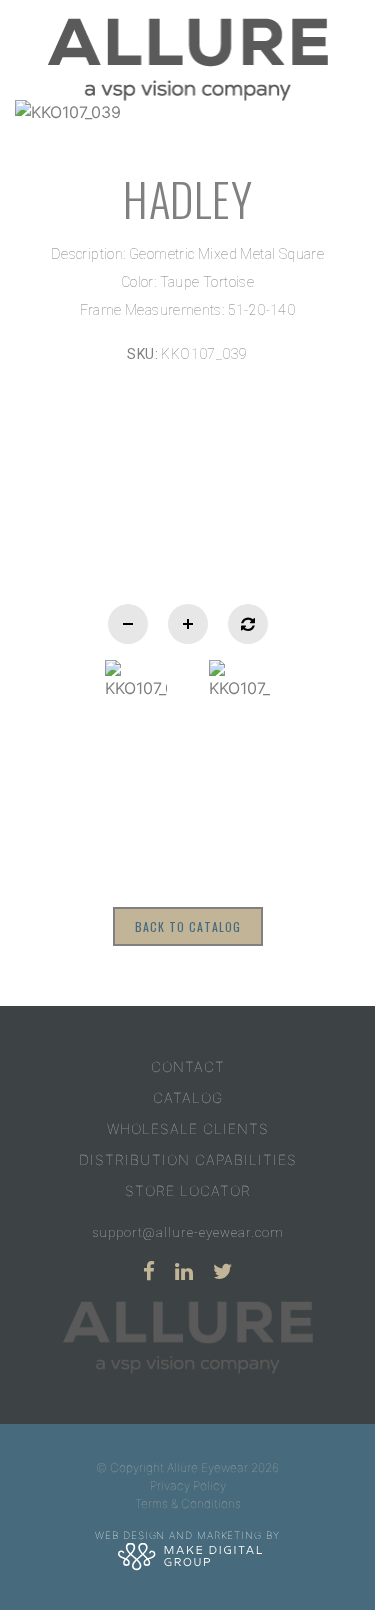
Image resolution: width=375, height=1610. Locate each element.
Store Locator (188, 1190)
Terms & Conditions (188, 1503)
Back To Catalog (188, 926)
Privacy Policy (188, 1485)
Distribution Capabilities (188, 1159)
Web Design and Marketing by (187, 1534)
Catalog (188, 1097)
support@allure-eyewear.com (188, 1232)
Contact (188, 1066)
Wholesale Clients (188, 1128)
